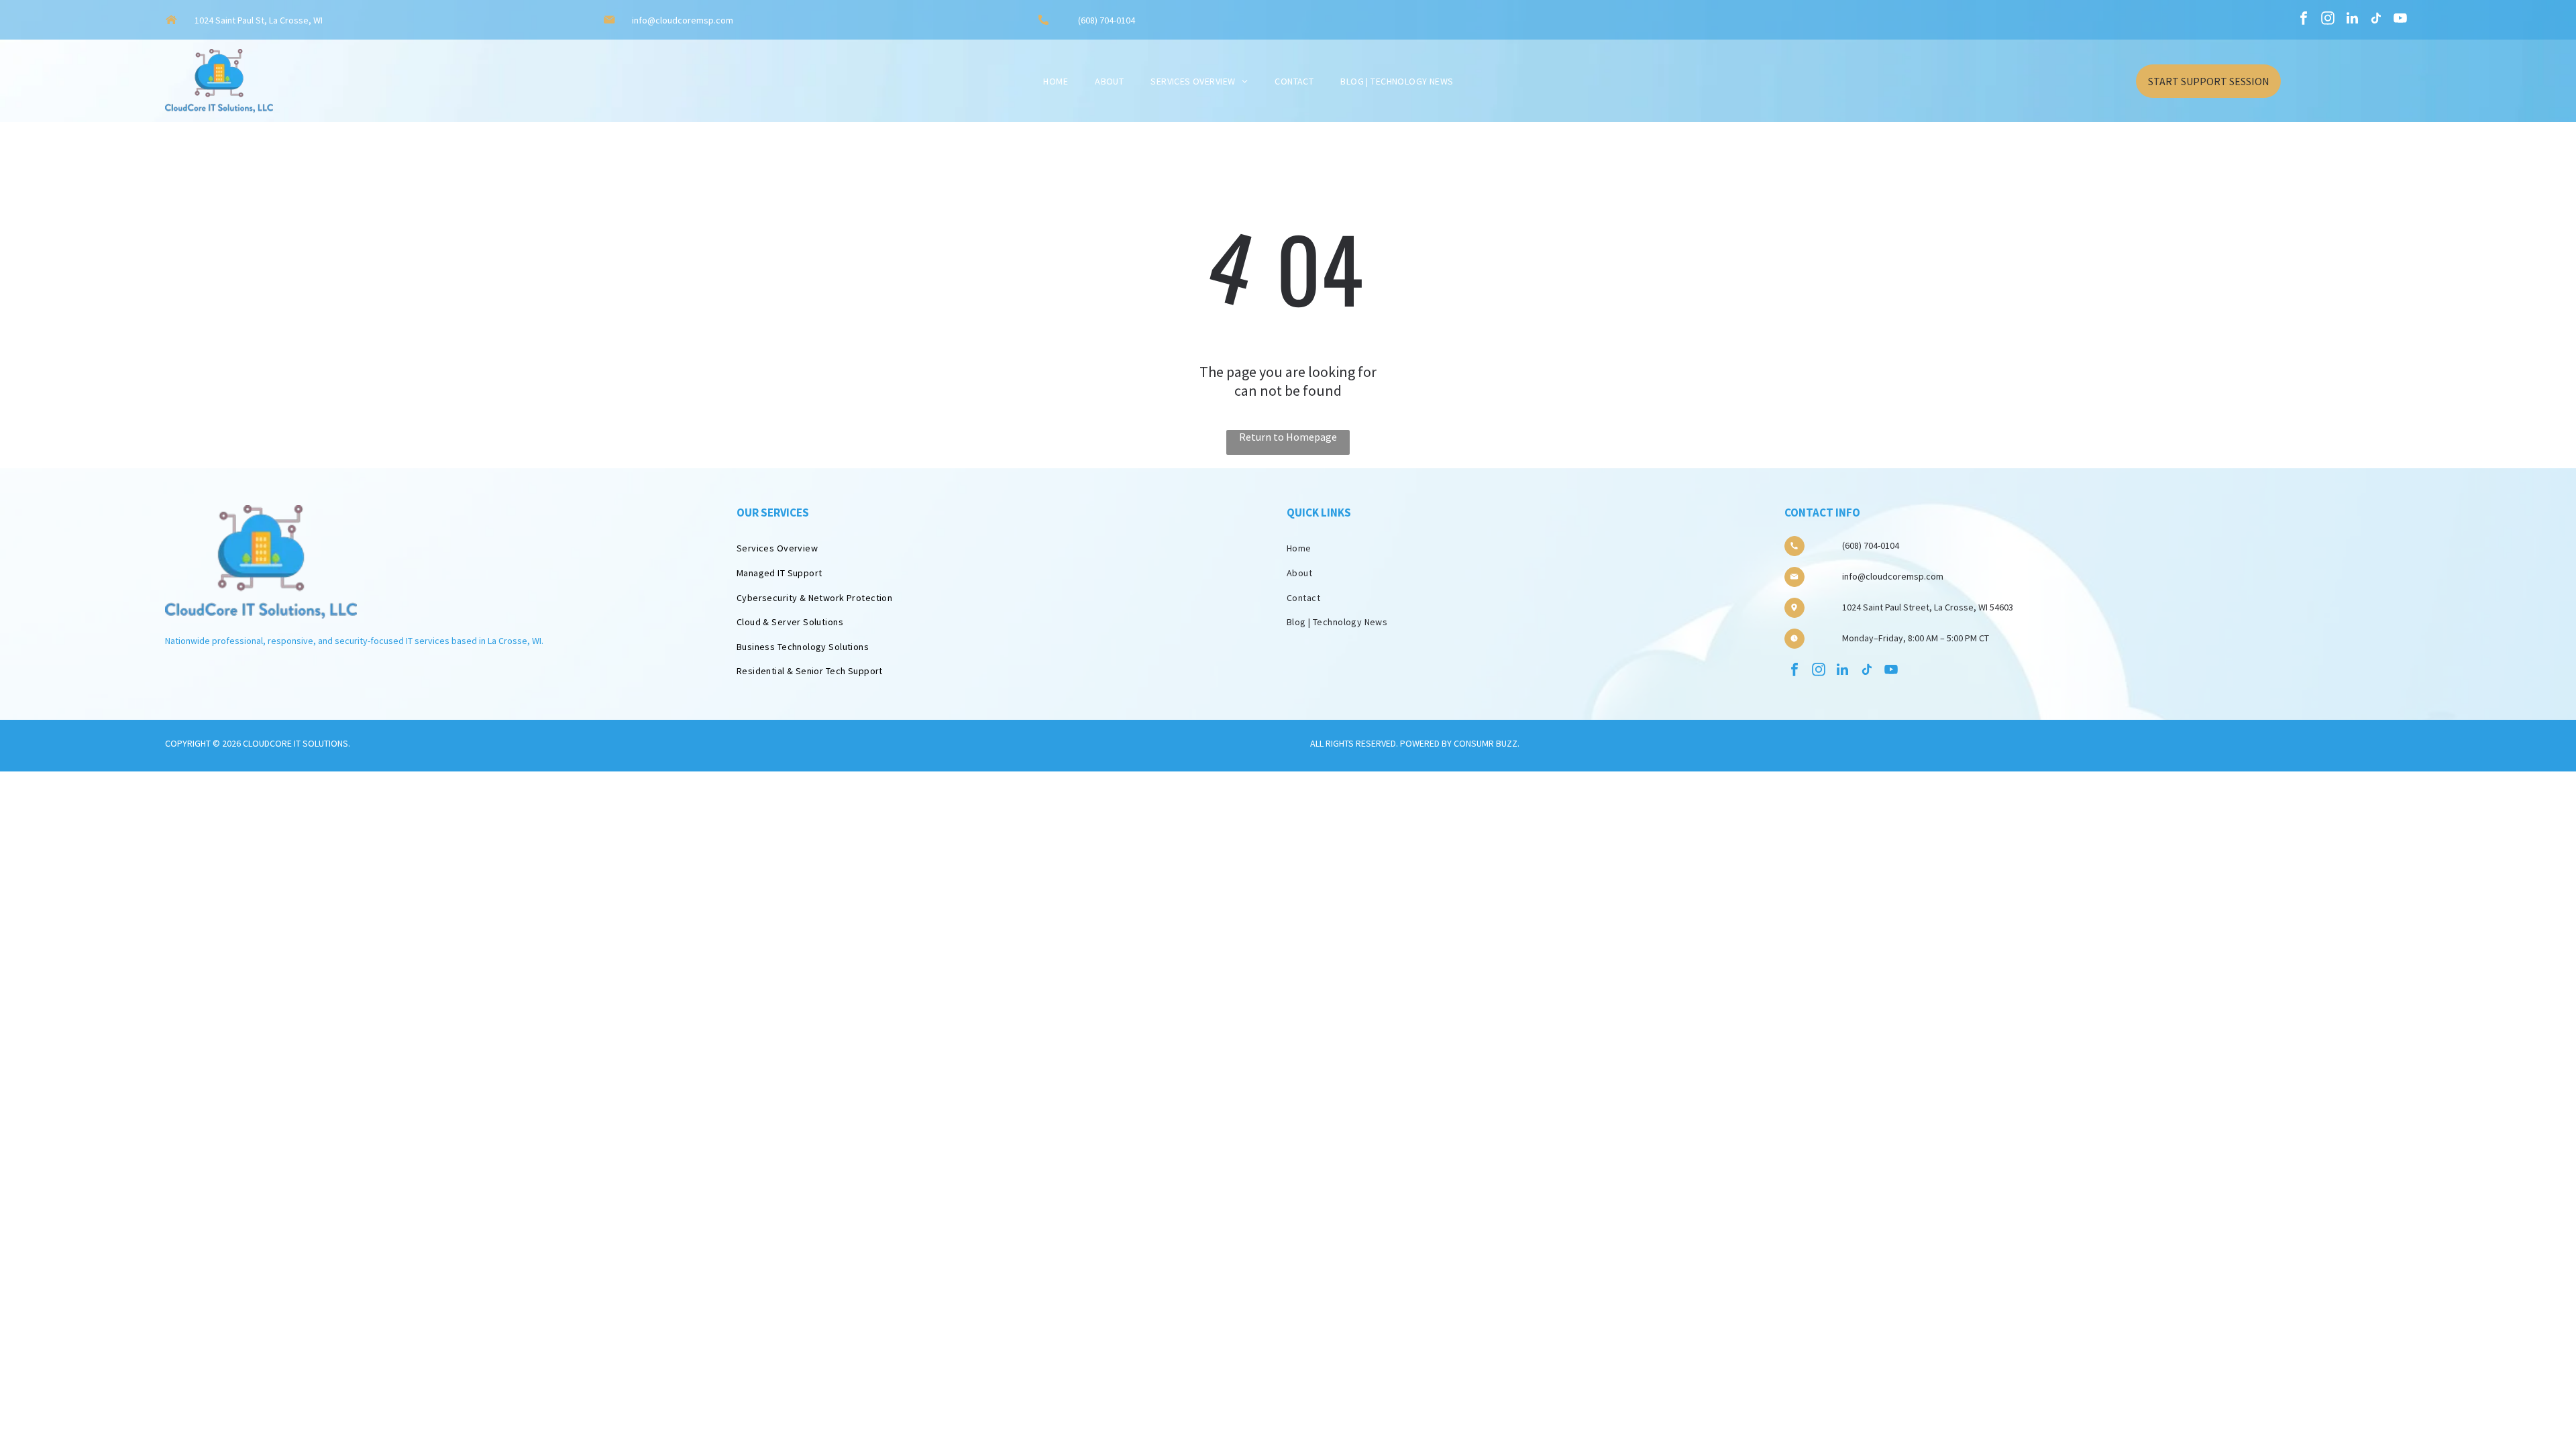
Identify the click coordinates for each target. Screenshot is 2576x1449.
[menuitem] (1056, 81)
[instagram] (2328, 20)
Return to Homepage (1288, 437)
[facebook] (2304, 20)
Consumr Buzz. (1487, 743)
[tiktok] (2376, 20)
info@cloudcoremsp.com (683, 20)
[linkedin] (2352, 20)
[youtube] (2400, 20)
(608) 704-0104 (1107, 20)
